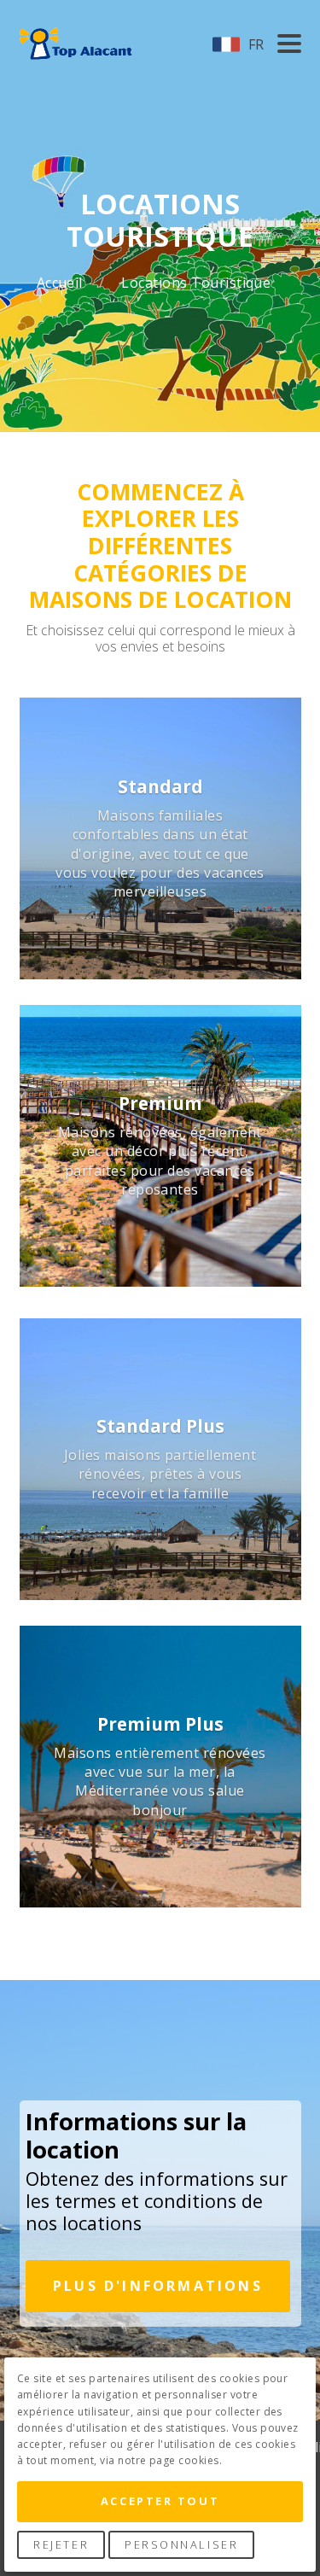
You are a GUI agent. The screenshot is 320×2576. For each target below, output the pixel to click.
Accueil (62, 283)
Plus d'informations (158, 2286)
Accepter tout (160, 2501)
